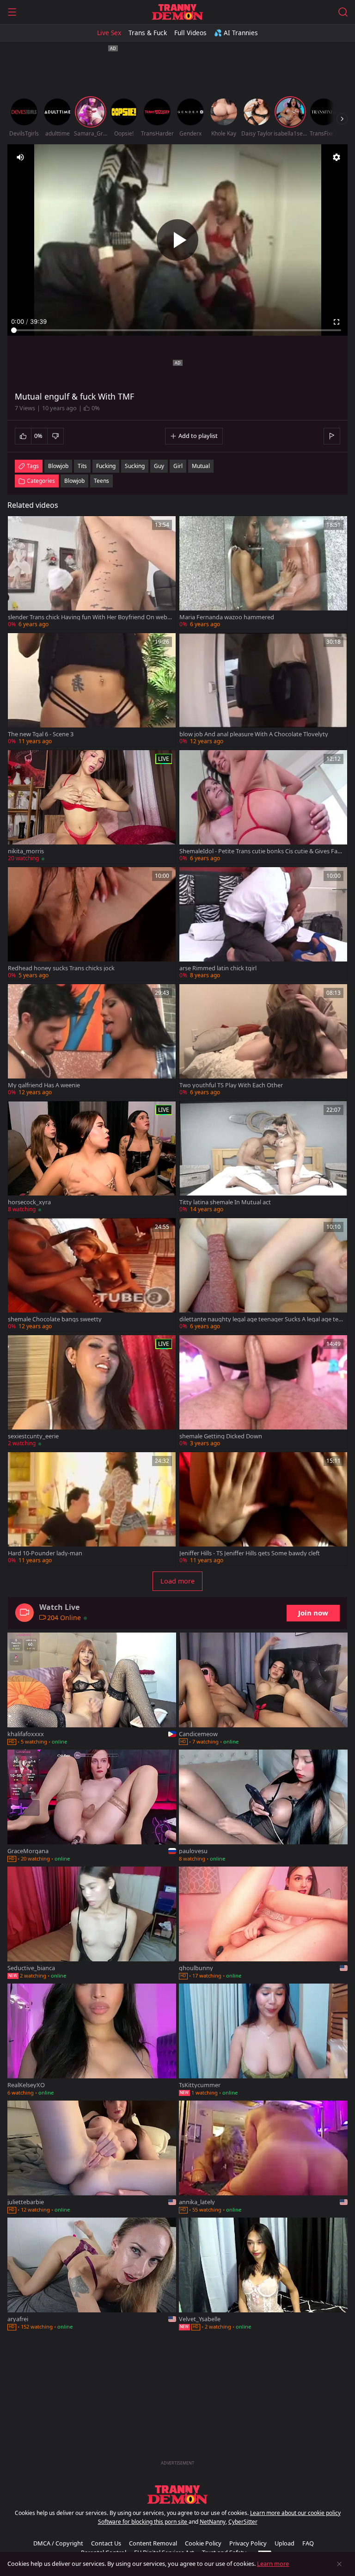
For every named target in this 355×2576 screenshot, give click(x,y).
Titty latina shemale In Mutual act (225, 1202)
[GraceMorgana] (92, 1807)
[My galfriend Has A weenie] (92, 1041)
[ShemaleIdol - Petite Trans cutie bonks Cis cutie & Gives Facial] (263, 807)
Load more (177, 1581)
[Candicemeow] (263, 1690)
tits (82, 466)
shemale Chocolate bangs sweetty (55, 1319)
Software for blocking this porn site (143, 2522)
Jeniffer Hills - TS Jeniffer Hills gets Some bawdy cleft (250, 1553)
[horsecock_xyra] (92, 1158)
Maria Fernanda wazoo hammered (227, 617)
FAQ (308, 2543)
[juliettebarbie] (92, 2158)
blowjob (58, 466)
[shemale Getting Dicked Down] (263, 1392)
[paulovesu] (263, 1807)
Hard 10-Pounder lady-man (45, 1553)
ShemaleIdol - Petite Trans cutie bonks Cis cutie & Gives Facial (260, 851)
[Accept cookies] (339, 2564)
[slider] (177, 330)
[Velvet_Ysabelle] (263, 2275)
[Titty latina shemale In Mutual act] (263, 1158)
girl (178, 466)
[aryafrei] (92, 2275)
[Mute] (20, 157)
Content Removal (153, 2543)
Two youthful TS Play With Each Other (231, 1085)
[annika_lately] (263, 2158)
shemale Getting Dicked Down (221, 1436)
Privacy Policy (248, 2543)
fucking (106, 466)
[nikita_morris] (92, 807)
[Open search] (343, 12)
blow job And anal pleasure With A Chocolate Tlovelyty (254, 734)
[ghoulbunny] (263, 1924)
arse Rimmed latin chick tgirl (218, 968)
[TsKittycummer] (263, 2041)
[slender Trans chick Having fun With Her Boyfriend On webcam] (92, 573)
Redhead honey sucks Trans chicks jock (61, 968)
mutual (201, 466)
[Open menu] (12, 12)
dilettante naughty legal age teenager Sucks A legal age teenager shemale (260, 1319)
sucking (135, 466)
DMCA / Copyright (58, 2543)
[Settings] (337, 157)
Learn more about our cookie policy (295, 2513)
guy (159, 466)
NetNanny (213, 2522)
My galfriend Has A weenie (44, 1085)
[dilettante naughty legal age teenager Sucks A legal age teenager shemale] (263, 1275)
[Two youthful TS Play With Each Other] (263, 1041)
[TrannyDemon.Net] (177, 12)
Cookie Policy (203, 2543)
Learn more (273, 2564)
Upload (285, 2543)
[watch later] (19, 527)
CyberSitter (243, 2522)
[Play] (177, 240)
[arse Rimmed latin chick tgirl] (263, 924)
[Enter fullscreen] (337, 322)
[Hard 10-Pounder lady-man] (92, 1509)
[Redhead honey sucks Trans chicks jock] (92, 924)
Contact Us (106, 2543)
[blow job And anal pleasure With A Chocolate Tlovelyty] (263, 690)
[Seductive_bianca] (92, 1924)
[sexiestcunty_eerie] (92, 1392)
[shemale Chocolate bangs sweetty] (92, 1275)
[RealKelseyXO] (92, 2041)
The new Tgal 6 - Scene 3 (41, 734)
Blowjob (74, 481)
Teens (101, 481)
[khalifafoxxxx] (92, 1690)
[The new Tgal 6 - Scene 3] (92, 690)
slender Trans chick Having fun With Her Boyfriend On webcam (89, 617)
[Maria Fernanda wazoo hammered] (263, 573)
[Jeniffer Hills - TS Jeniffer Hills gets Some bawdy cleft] (263, 1509)
